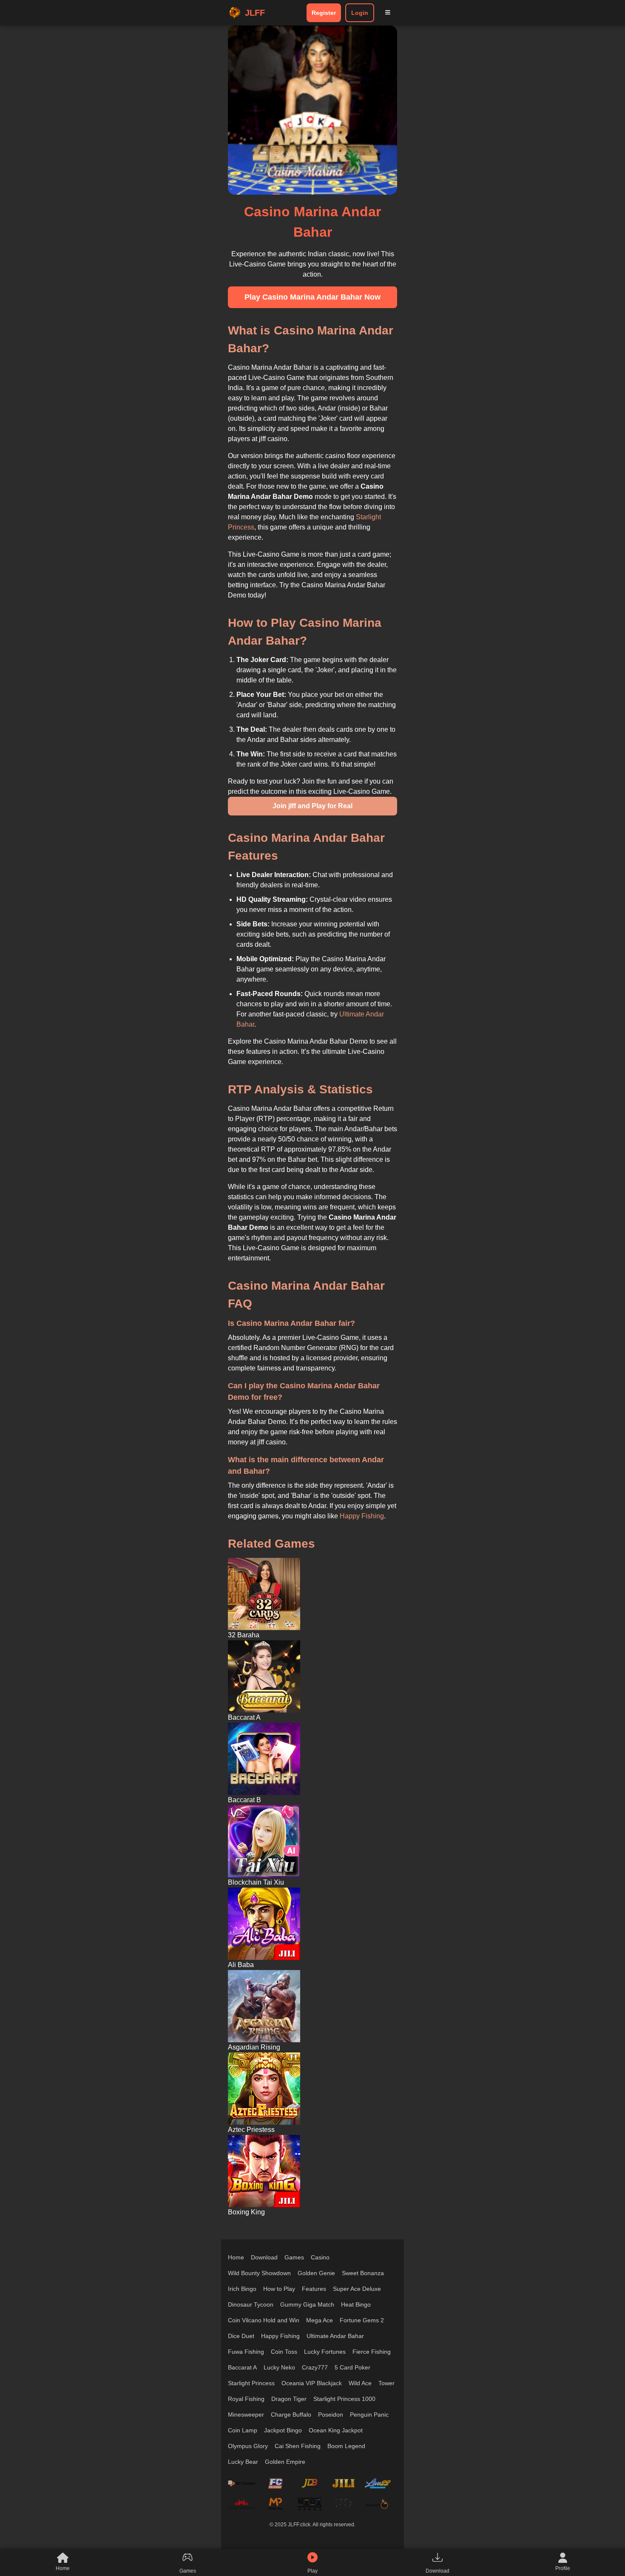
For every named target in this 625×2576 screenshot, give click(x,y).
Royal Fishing (246, 2399)
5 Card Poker (352, 2367)
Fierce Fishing (372, 2352)
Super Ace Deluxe (357, 2289)
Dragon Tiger (289, 2399)
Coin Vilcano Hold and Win (264, 2320)
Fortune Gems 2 (362, 2320)
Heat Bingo (356, 2304)
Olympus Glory (248, 2446)
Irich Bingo (242, 2289)
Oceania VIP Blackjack (312, 2383)
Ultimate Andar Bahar (335, 2336)
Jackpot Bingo (283, 2430)
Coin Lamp (243, 2430)
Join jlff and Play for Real (312, 806)
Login (360, 13)
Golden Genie (316, 2273)
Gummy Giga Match (307, 2304)
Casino (320, 2257)
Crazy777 (315, 2367)
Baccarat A (242, 2367)
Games (294, 2257)
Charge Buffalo (291, 2415)
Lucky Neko (279, 2367)
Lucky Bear (243, 2462)
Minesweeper (246, 2415)
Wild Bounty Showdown (259, 2273)
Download (264, 2257)
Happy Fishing (362, 1516)
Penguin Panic (369, 2415)
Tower (386, 2383)
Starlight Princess (251, 2383)
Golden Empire (285, 2462)
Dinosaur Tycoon (251, 2304)
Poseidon (331, 2415)
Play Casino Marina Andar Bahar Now (312, 297)
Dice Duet (241, 2336)
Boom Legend (346, 2446)
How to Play (279, 2289)
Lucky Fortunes (325, 2352)
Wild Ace (360, 2383)
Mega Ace (320, 2320)
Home (236, 2257)
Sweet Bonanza (363, 2273)
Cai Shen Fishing (298, 2446)
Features (314, 2289)
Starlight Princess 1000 (344, 2399)
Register (324, 13)
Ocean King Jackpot (336, 2430)
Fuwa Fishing (246, 2352)
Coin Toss (284, 2352)
